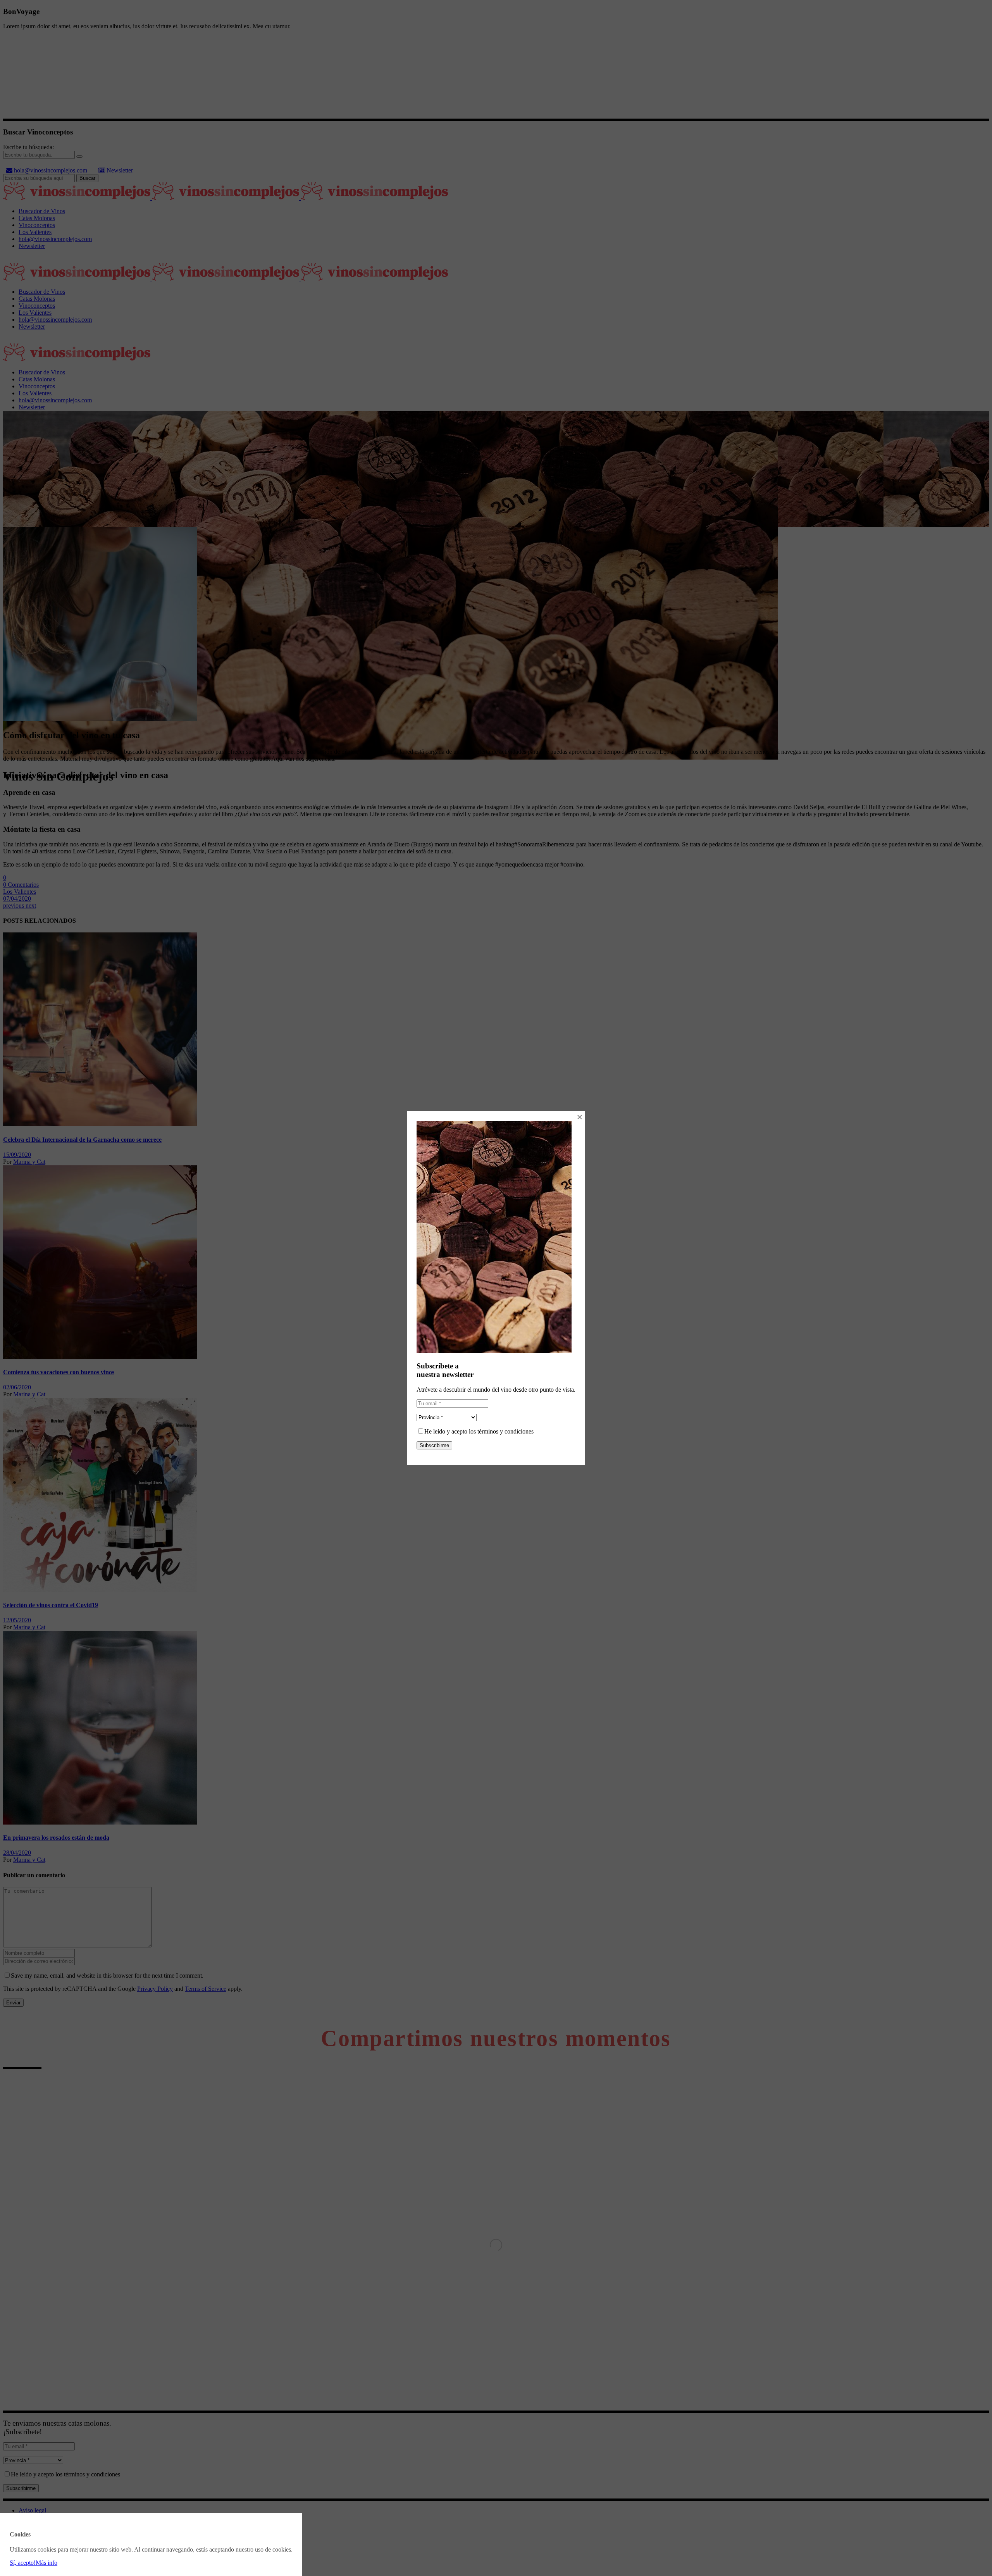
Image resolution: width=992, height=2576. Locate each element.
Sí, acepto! (23, 2563)
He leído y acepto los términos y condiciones (479, 1431)
